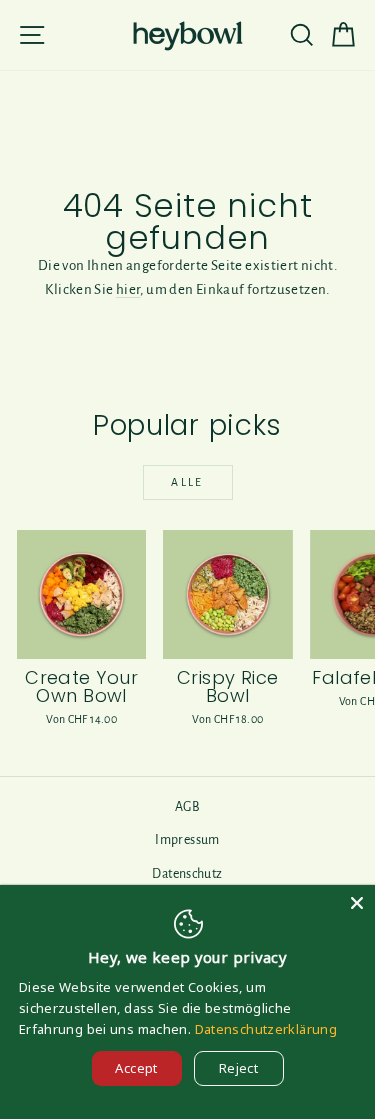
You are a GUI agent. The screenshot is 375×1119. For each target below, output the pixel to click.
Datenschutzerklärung (266, 1029)
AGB (187, 807)
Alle (187, 482)
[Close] (357, 903)
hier (128, 289)
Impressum (187, 840)
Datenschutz (187, 874)
